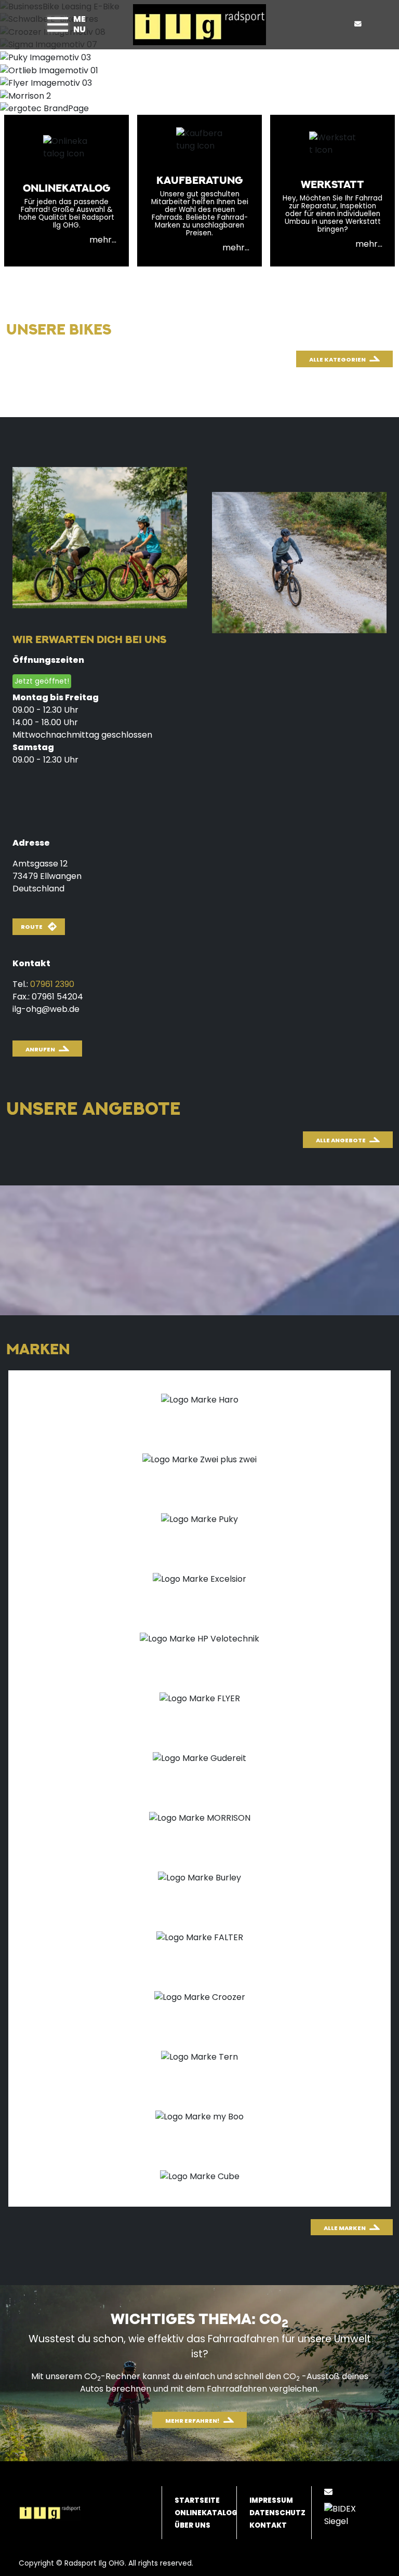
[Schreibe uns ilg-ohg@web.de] (360, 24)
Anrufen (40, 1049)
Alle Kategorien (337, 359)
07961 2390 (52, 984)
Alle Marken (345, 2228)
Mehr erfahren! (192, 2421)
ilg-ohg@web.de (46, 1009)
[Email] (330, 2492)
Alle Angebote (341, 1140)
